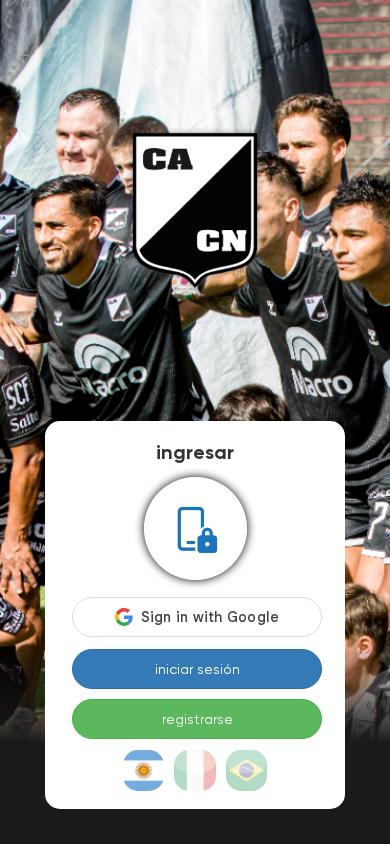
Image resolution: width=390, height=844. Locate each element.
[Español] (144, 771)
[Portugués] (247, 771)
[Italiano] (195, 771)
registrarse (197, 719)
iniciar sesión (197, 669)
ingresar (195, 452)
